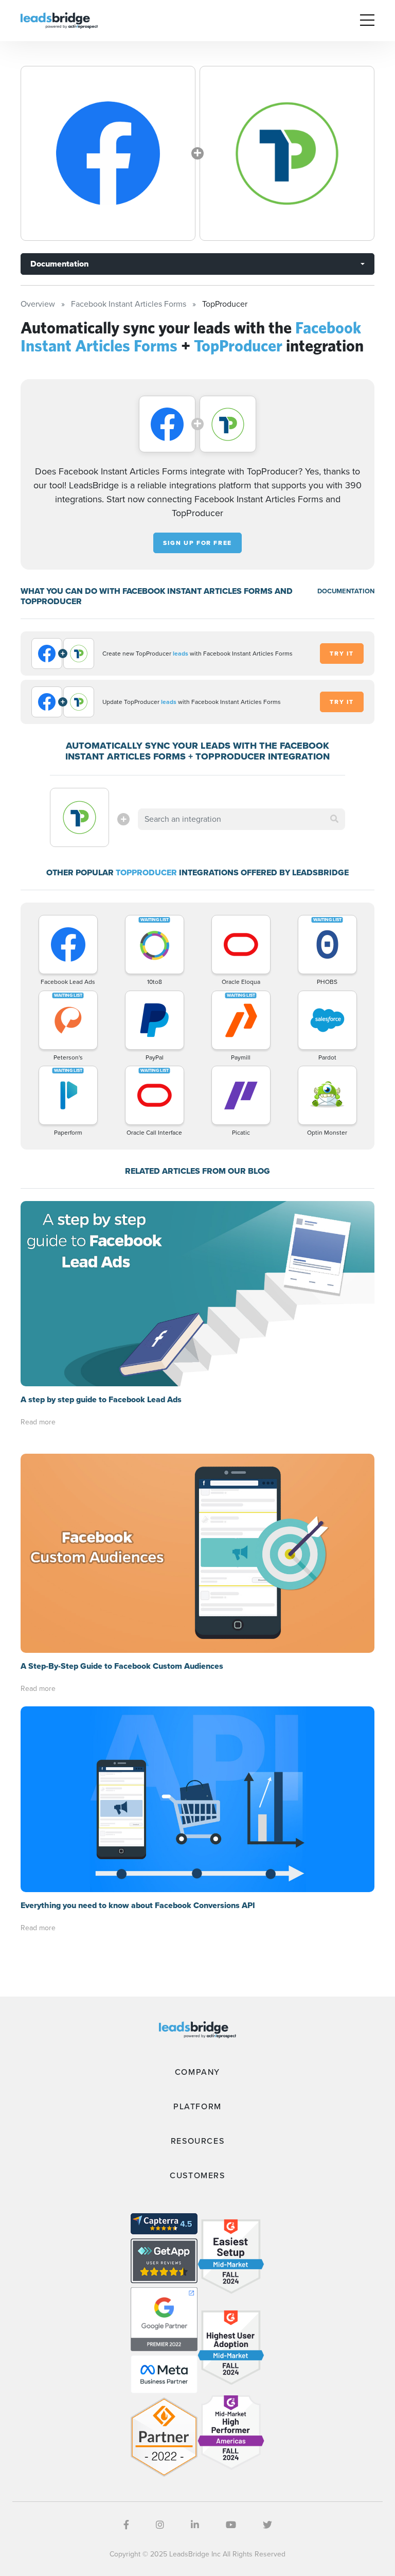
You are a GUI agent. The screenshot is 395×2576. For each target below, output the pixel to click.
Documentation (59, 264)
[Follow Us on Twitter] (267, 2525)
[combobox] (241, 819)
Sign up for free (197, 543)
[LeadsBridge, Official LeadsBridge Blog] (59, 20)
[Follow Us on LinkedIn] (195, 2525)
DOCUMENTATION (346, 591)
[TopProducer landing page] (287, 153)
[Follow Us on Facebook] (126, 2525)
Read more (38, 1422)
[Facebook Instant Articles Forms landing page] (108, 153)
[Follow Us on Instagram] (160, 2525)
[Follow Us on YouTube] (231, 2525)
